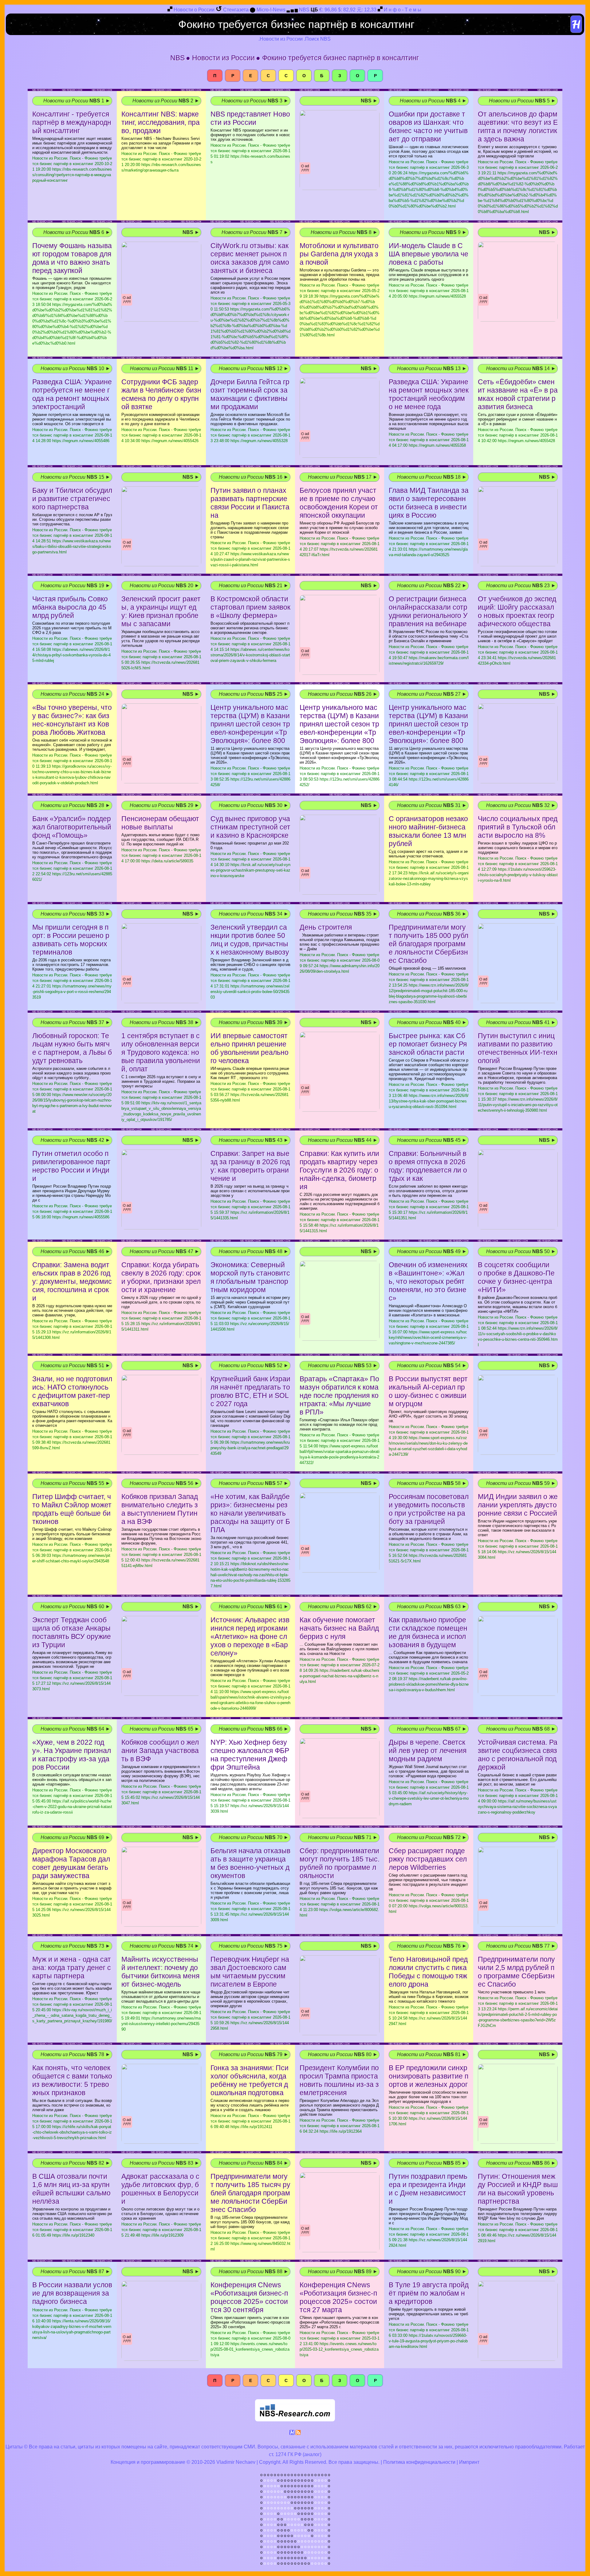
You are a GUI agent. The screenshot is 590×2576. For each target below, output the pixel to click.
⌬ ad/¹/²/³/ (305, 168)
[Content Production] (292, 2434)
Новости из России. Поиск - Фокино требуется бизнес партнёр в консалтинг (72, 169)
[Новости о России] (170, 10)
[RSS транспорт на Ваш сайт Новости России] (298, 2434)
